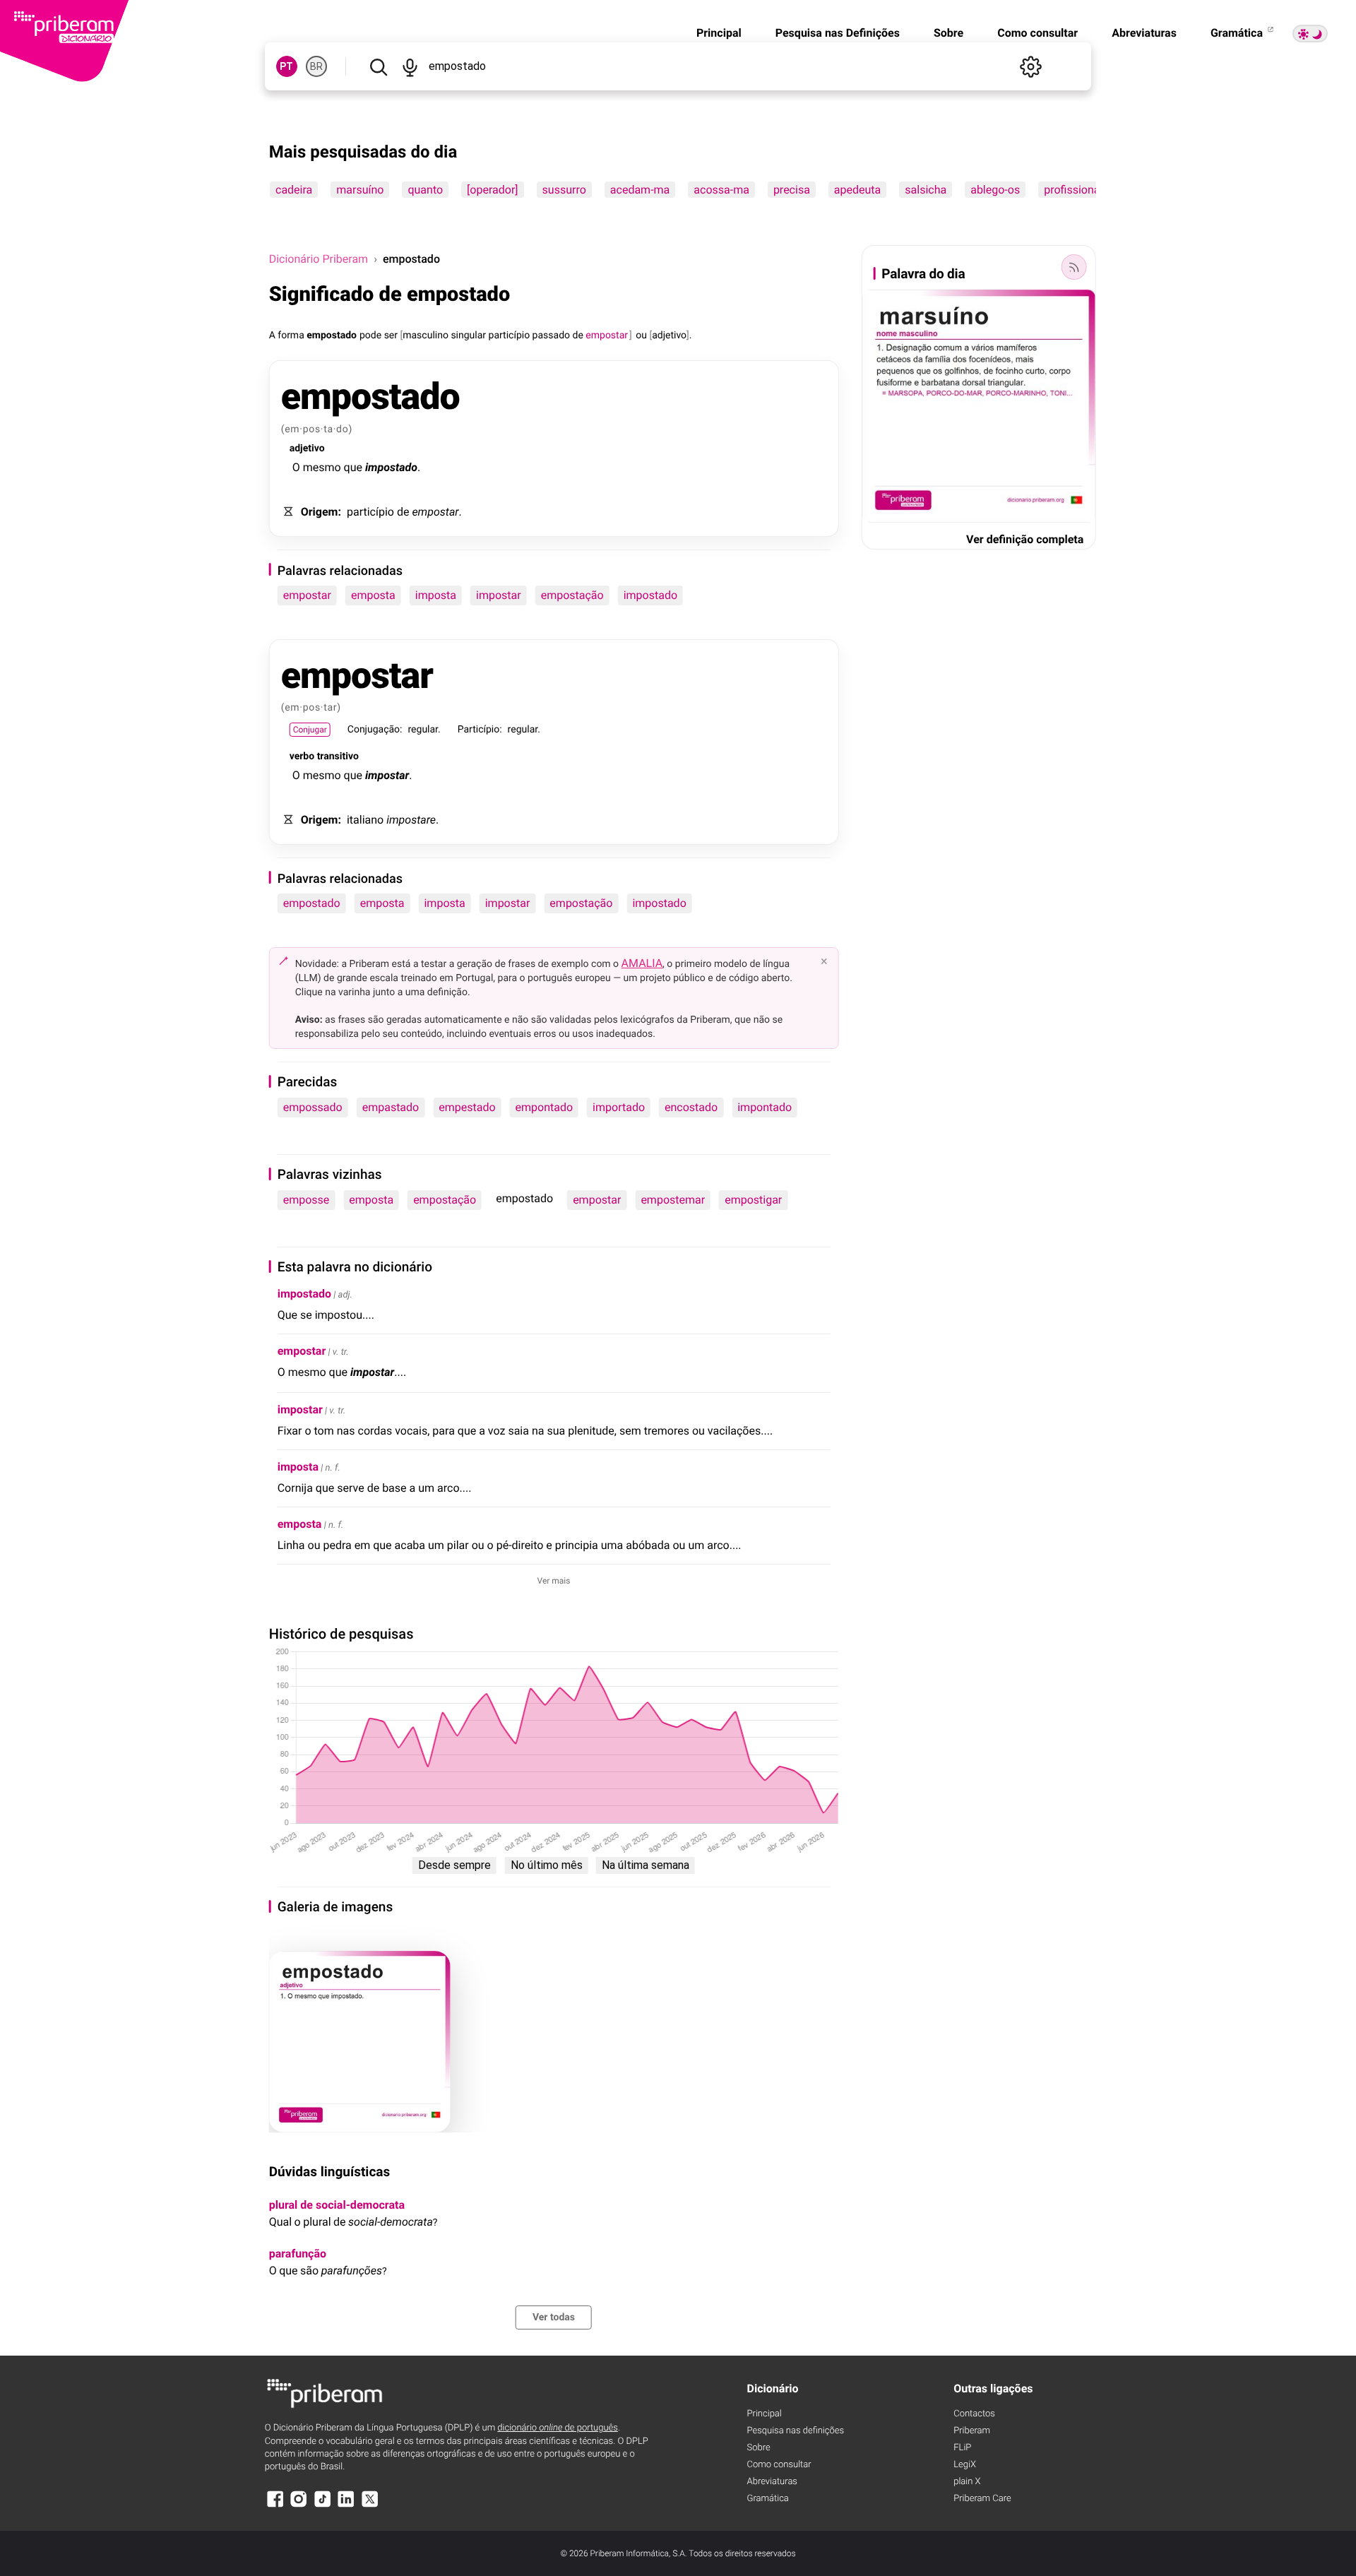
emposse (307, 1200)
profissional (1073, 190)
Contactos (974, 2414)
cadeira (294, 190)
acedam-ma (639, 190)
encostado (691, 1107)
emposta (373, 595)
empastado (391, 1107)
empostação (572, 595)
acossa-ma (721, 190)
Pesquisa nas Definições (838, 33)
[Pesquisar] (379, 66)
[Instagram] (299, 2506)
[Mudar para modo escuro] (1310, 34)
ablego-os (995, 190)
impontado (765, 1107)
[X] (370, 2506)
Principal (719, 33)
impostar (499, 595)
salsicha (926, 190)
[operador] (492, 190)
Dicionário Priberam (319, 259)
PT (286, 66)
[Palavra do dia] (1073, 267)
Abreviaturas (1144, 33)
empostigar (753, 1200)
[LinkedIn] (346, 2506)
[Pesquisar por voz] (410, 66)
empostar (307, 595)
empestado (467, 1107)
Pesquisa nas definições (796, 2431)
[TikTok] (323, 2506)
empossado (313, 1107)
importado (619, 1107)
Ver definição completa (1025, 539)
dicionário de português (558, 2428)
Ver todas (554, 2317)
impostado (650, 595)
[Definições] (1030, 66)
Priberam (972, 2431)
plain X (967, 2482)
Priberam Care (982, 2499)
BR (316, 66)
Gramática (1238, 33)
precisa (792, 190)
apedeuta (857, 190)
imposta (436, 595)
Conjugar (310, 730)
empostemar (673, 1200)
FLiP (962, 2448)
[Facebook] (275, 2506)
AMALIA (642, 963)
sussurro (564, 190)
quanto (425, 190)
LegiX (965, 2465)
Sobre (948, 33)
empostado (312, 903)
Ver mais (554, 1581)
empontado (545, 1107)
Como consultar (1037, 33)
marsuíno (360, 190)
